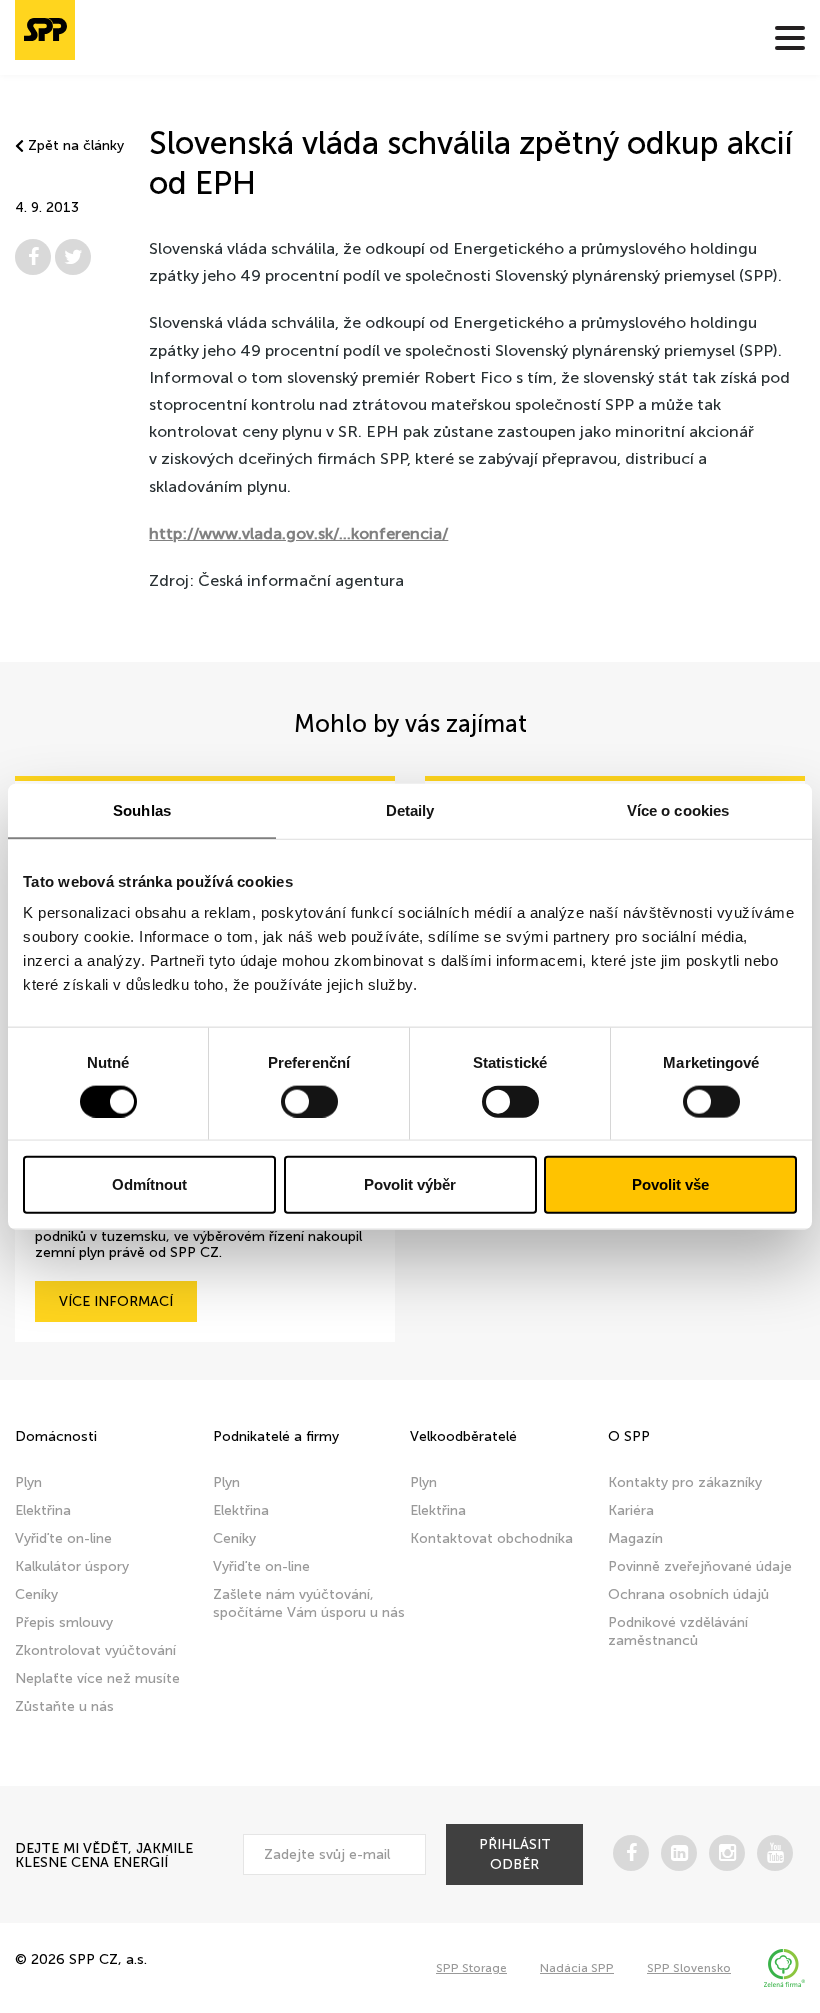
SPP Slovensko (689, 1968)
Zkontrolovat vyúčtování (95, 1650)
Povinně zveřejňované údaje (700, 1566)
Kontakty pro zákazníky (685, 1482)
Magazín (635, 1538)
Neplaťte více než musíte (97, 1678)
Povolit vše (670, 1184)
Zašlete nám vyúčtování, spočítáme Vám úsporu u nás (309, 1603)
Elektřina (43, 1510)
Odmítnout (149, 1184)
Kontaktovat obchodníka (491, 1538)
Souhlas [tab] (142, 809)
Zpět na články (76, 146)
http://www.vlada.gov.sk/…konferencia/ (298, 533)
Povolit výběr (410, 1184)
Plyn (28, 1482)
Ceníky (36, 1594)
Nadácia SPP (577, 1968)
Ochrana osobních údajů (688, 1594)
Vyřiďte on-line (63, 1538)
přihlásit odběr (515, 1854)
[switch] (309, 1101)
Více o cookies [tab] (678, 809)
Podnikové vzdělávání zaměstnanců (678, 1631)
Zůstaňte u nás (64, 1706)
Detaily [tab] (410, 809)
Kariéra (631, 1510)
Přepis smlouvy (64, 1622)
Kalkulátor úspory (72, 1566)
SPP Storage (471, 1968)
